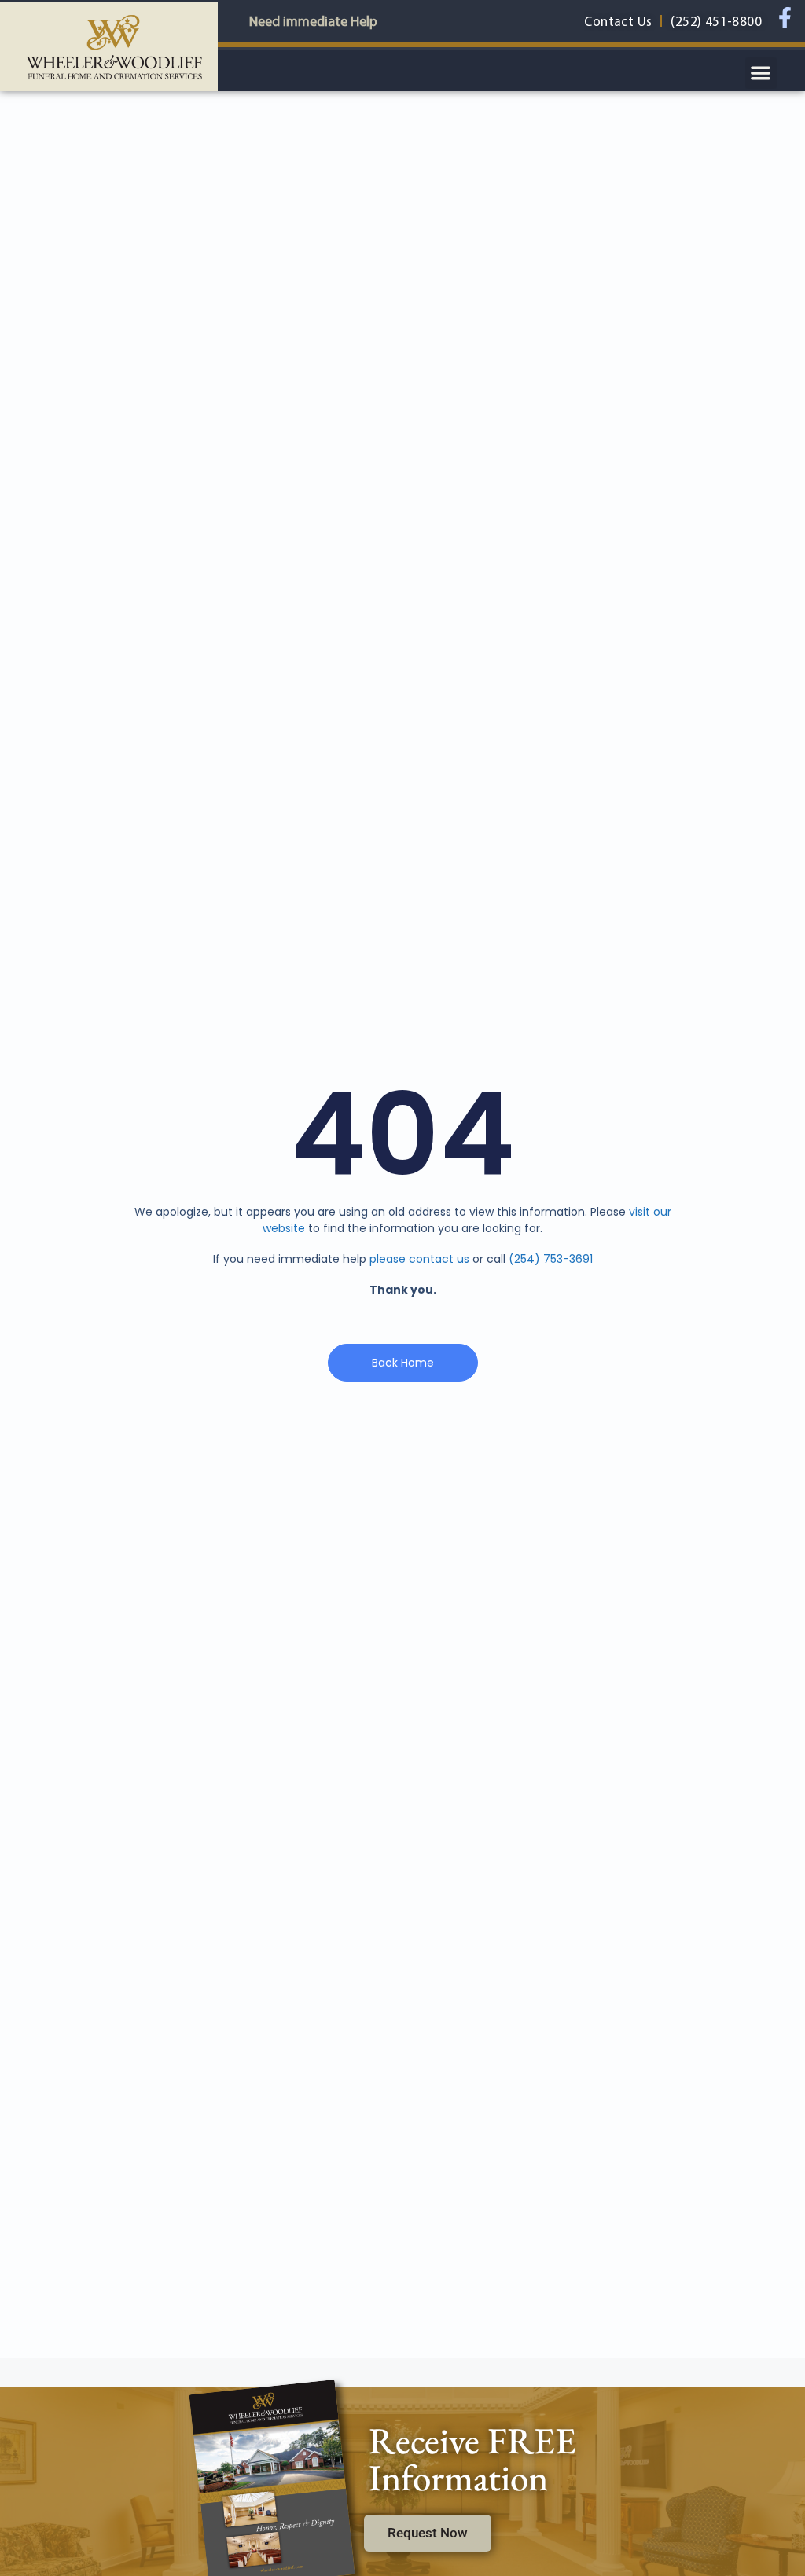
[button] (761, 73)
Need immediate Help (313, 21)
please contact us (419, 1259)
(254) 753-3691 (551, 1259)
